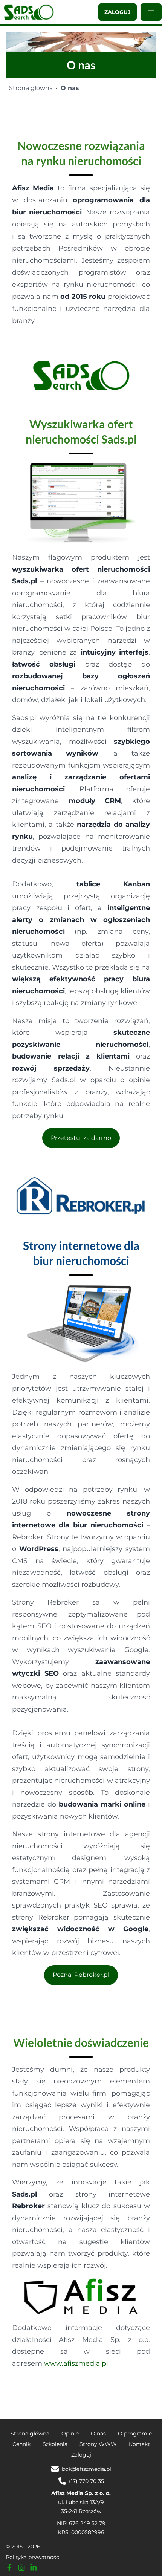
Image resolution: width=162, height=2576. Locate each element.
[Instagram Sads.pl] (21, 2568)
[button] (151, 12)
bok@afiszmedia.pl (86, 2469)
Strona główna (31, 88)
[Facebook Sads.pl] (9, 2568)
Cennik (21, 2444)
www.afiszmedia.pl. (77, 2363)
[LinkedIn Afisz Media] (34, 2568)
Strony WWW (98, 2444)
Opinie (70, 2434)
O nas (98, 2434)
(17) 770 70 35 (86, 2481)
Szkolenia (55, 2444)
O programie (135, 2434)
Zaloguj (118, 12)
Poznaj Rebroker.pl (81, 1975)
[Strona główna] (29, 12)
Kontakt (139, 2444)
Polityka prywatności (33, 2557)
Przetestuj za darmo (81, 1138)
